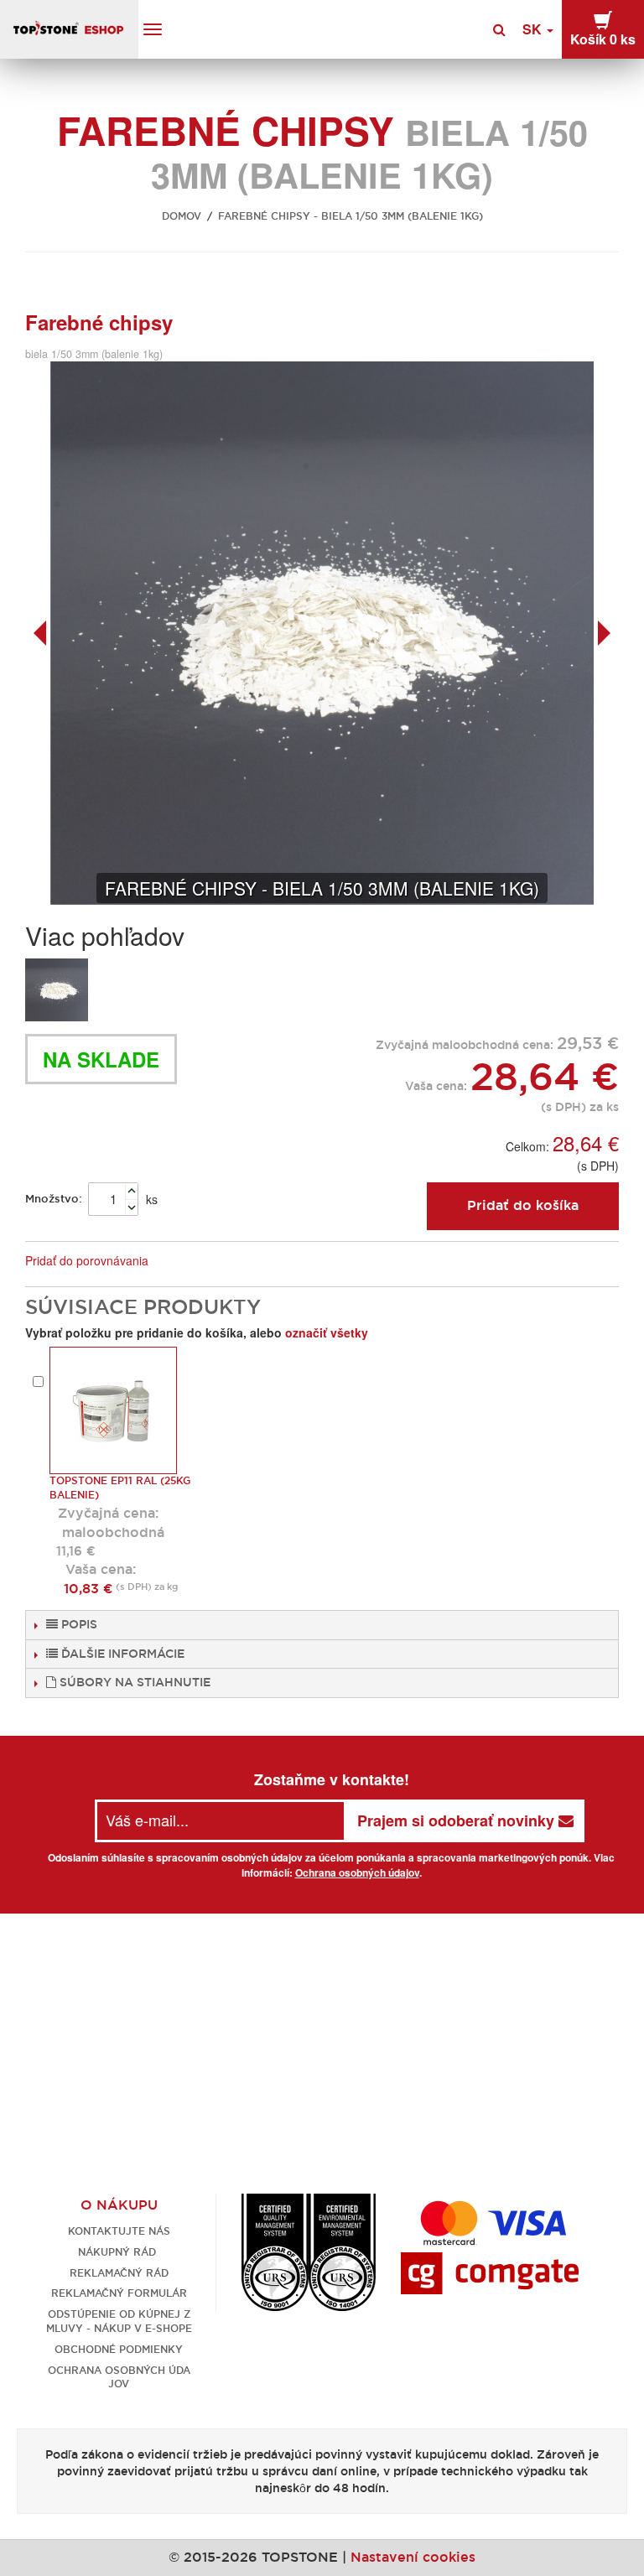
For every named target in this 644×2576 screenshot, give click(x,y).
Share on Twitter (251, 1261)
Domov (182, 216)
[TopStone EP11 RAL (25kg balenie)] (113, 1410)
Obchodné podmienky (119, 2349)
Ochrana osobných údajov (357, 1872)
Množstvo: (54, 1199)
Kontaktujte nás (119, 2231)
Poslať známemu (184, 1261)
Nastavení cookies (413, 2557)
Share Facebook (217, 1261)
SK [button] (534, 29)
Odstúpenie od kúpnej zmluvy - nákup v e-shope (119, 2321)
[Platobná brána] (490, 2272)
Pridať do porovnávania (87, 1260)
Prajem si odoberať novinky (458, 1820)
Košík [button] (603, 39)
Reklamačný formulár (119, 2293)
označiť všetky (327, 1332)
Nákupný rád (119, 2252)
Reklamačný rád (119, 2273)
